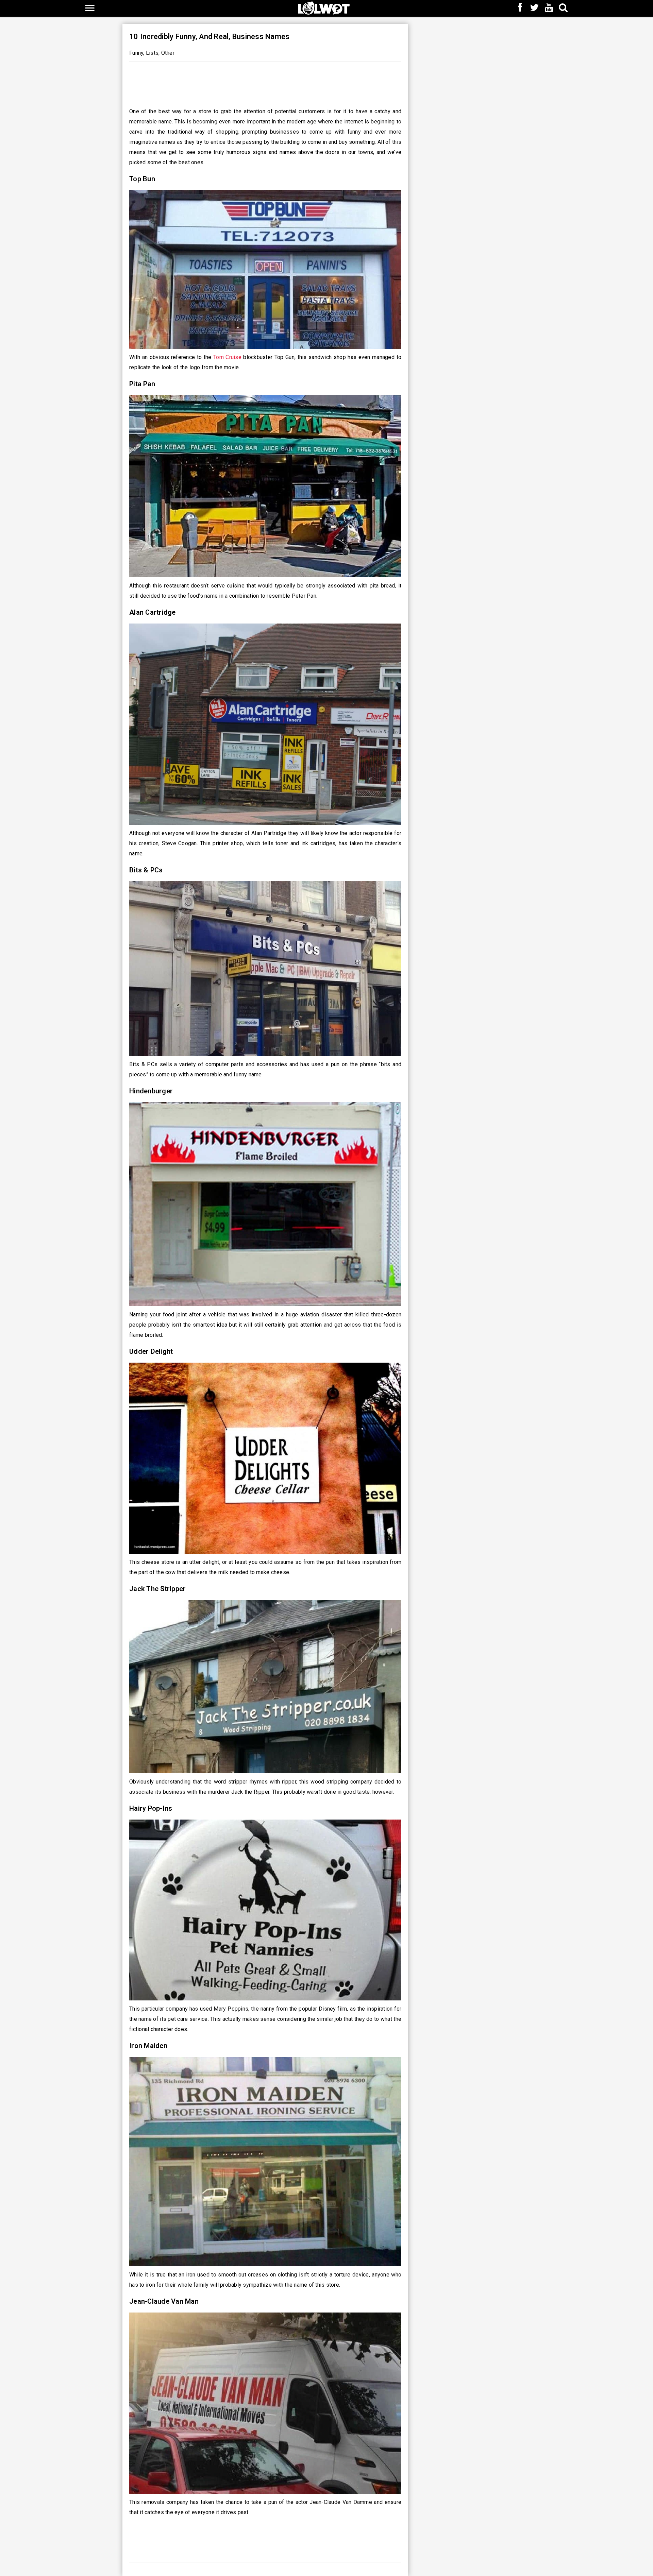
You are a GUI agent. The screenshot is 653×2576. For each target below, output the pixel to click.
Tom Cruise (227, 357)
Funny (136, 53)
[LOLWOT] (324, 7)
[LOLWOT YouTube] (549, 8)
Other (168, 53)
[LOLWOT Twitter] (535, 8)
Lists (152, 53)
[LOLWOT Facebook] (520, 8)
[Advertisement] (265, 81)
